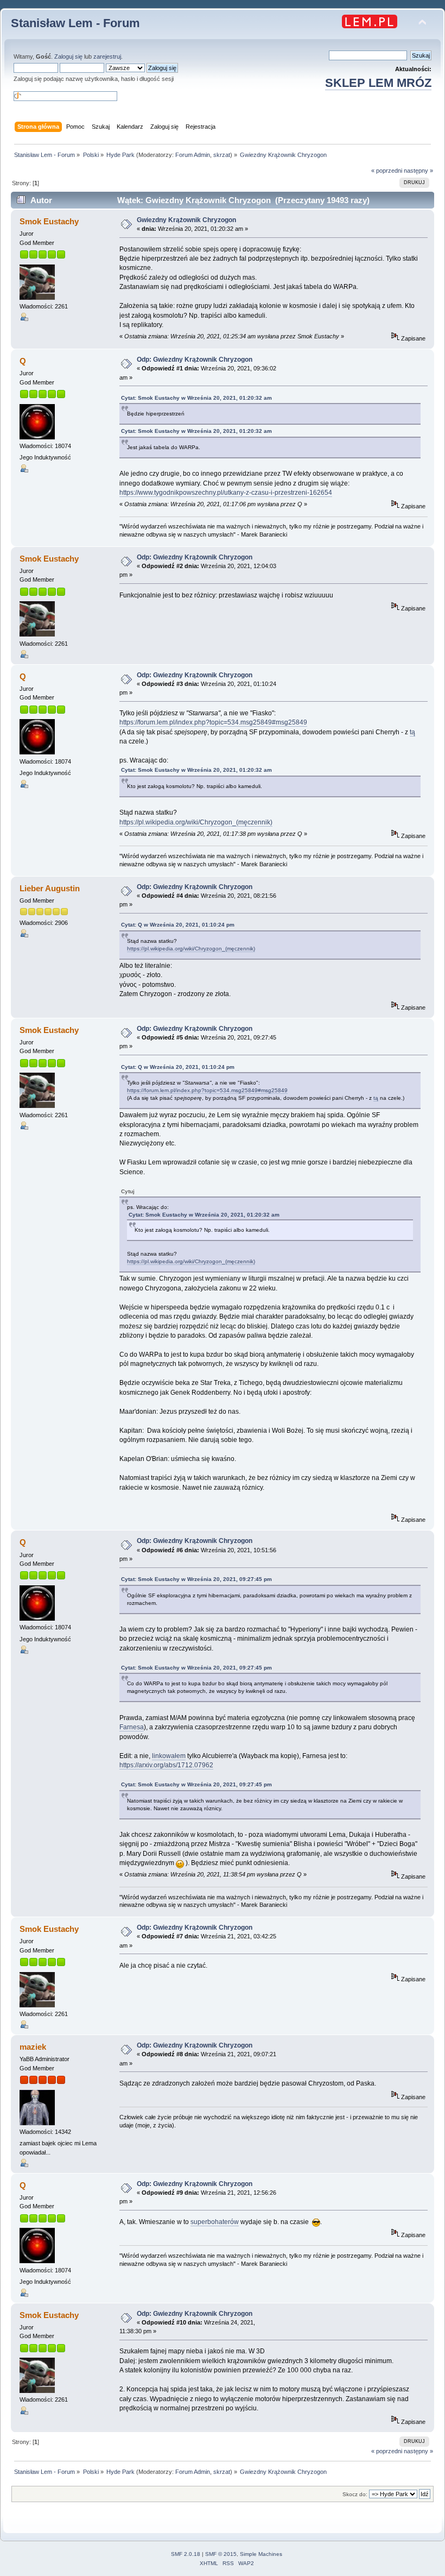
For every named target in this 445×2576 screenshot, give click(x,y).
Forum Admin (193, 155)
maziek (33, 2047)
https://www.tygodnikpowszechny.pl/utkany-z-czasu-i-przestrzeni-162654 (226, 493)
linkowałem (169, 1756)
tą (412, 732)
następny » (418, 171)
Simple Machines (261, 2554)
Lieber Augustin (50, 888)
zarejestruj (107, 56)
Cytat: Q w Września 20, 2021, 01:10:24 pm (178, 925)
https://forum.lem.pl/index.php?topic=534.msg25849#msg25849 (213, 722)
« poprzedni (387, 171)
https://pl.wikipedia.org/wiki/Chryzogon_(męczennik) (196, 822)
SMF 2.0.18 (186, 2554)
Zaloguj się (68, 56)
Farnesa (132, 1727)
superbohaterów (215, 2222)
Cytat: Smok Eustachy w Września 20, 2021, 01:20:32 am (196, 398)
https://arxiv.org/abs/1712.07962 (166, 1765)
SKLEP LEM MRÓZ (378, 83)
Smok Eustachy (49, 221)
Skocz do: (355, 2494)
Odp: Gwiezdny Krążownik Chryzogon (195, 360)
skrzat (222, 155)
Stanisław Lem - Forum (75, 23)
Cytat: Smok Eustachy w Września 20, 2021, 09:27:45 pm (196, 1579)
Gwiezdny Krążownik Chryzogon (186, 220)
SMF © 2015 (221, 2554)
